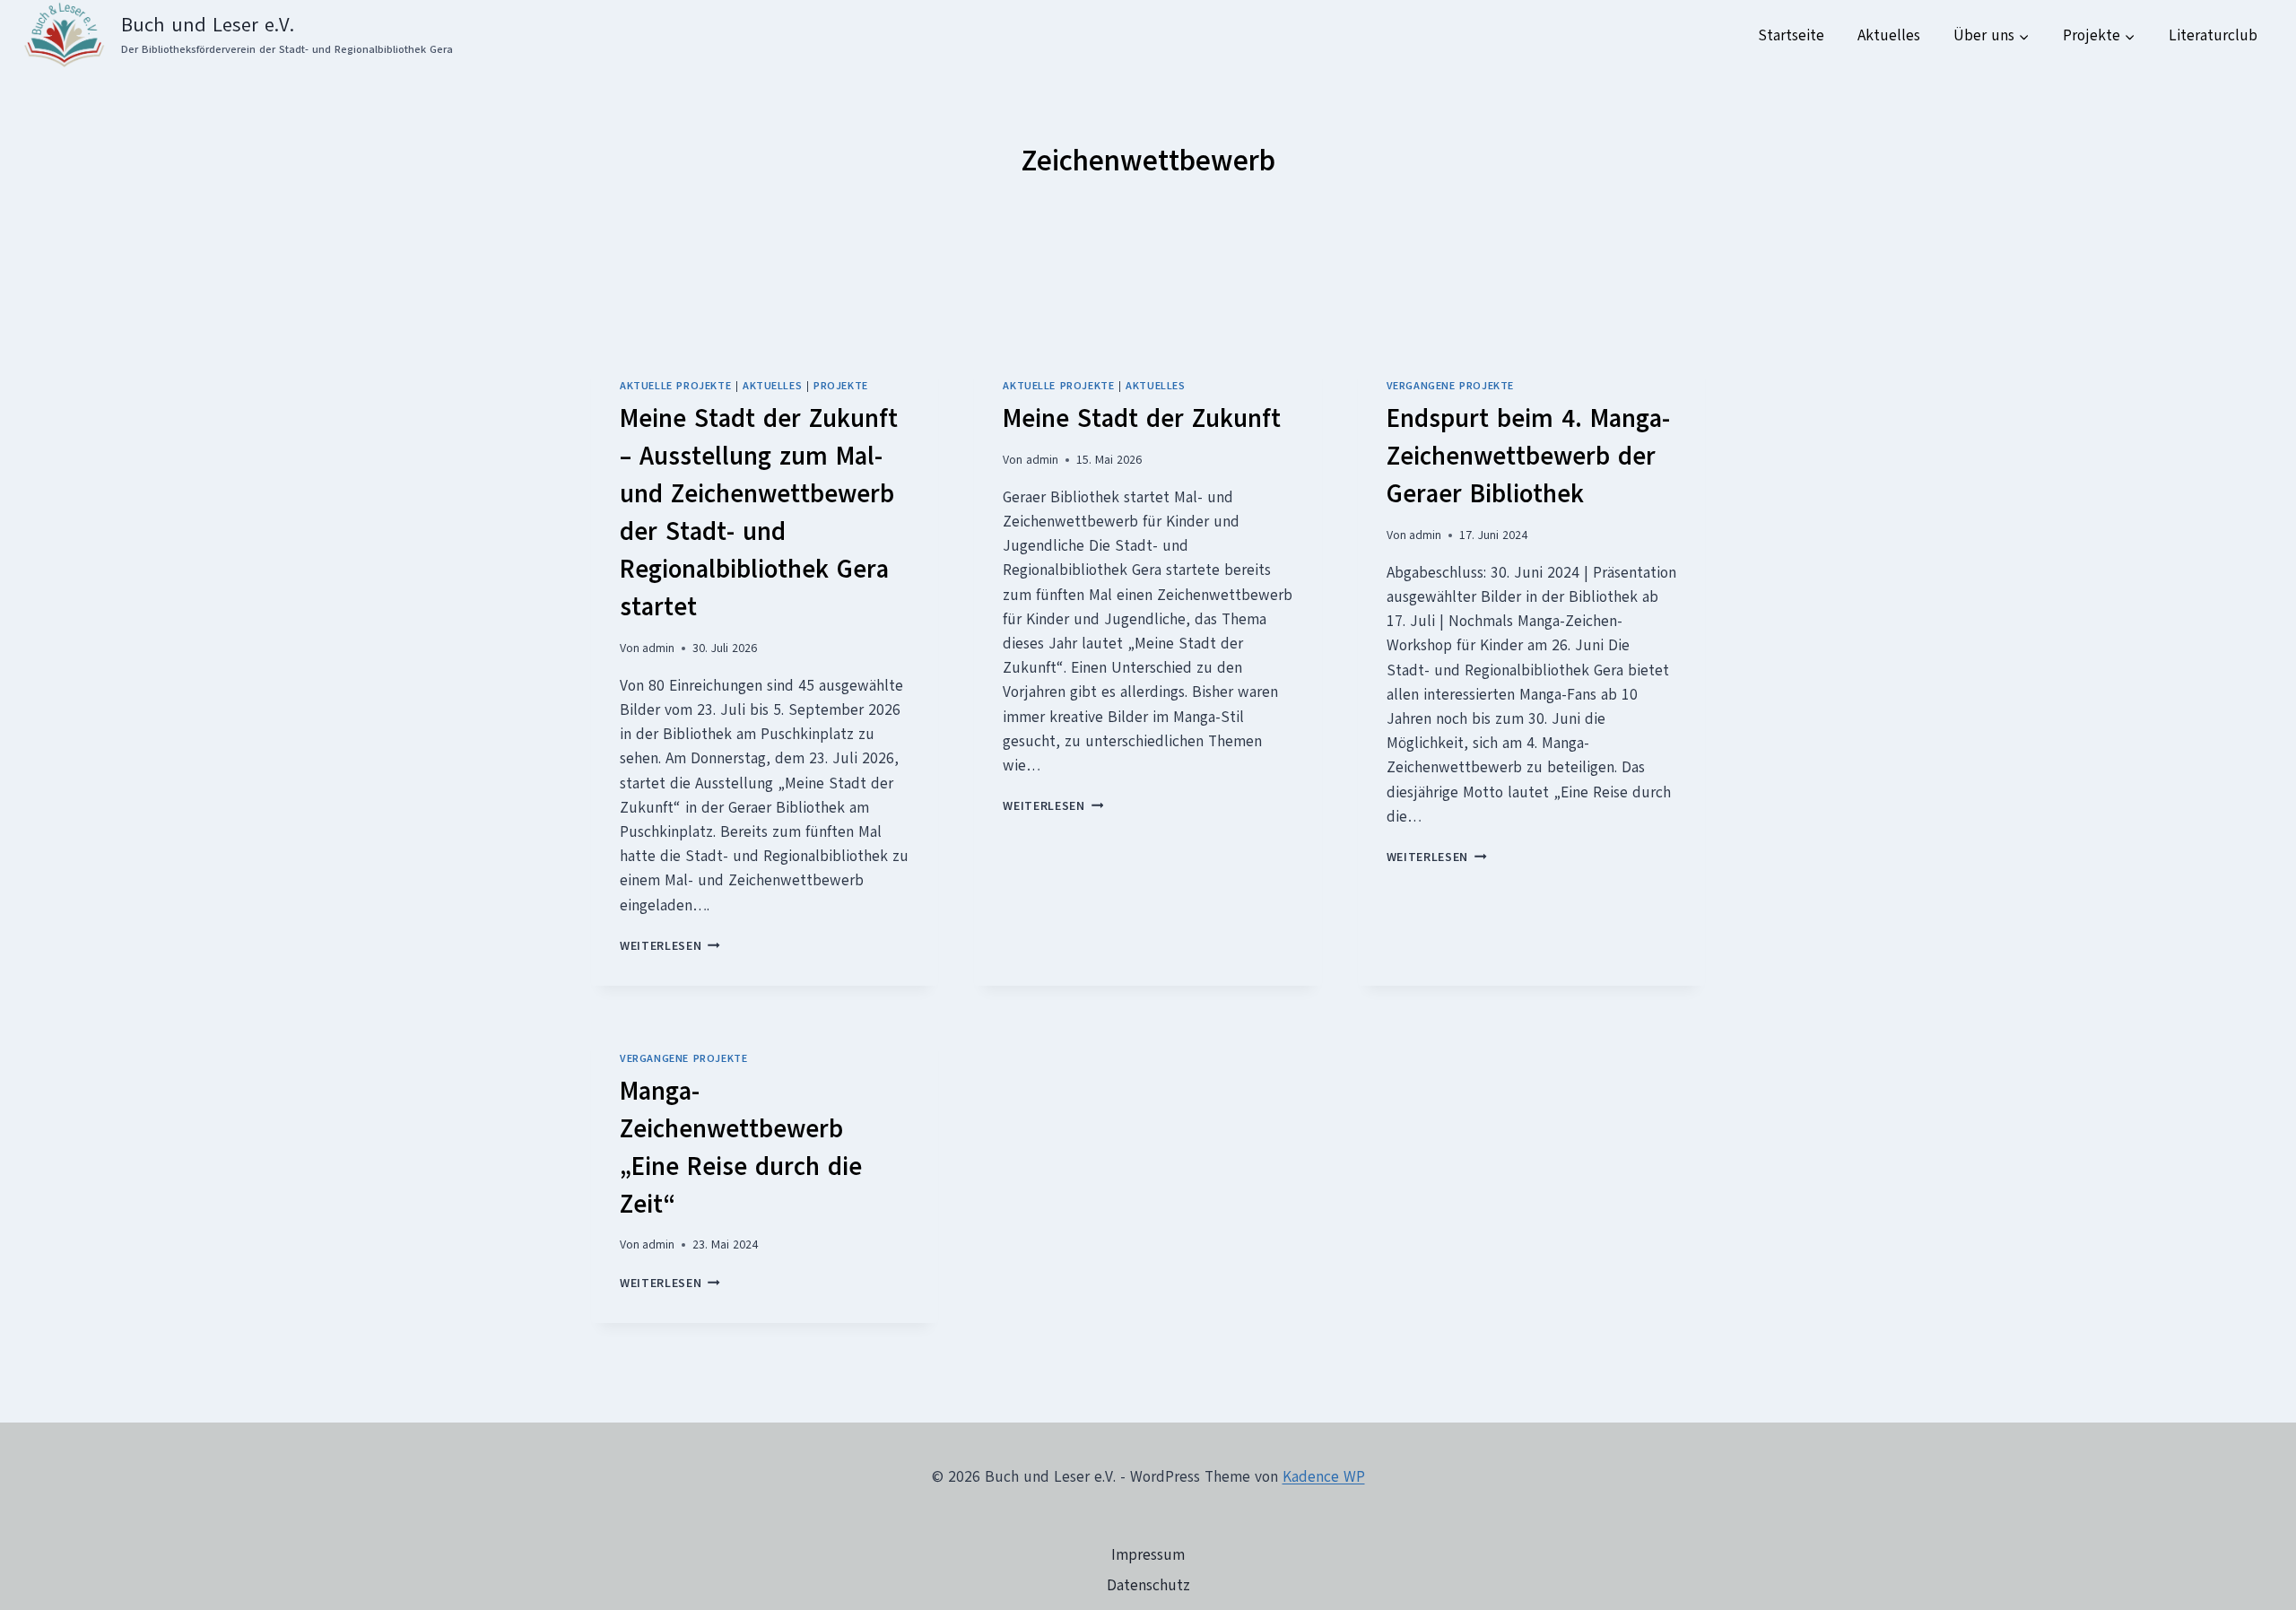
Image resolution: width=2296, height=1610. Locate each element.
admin (658, 648)
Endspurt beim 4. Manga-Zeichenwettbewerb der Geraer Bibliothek (1528, 456)
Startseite (1791, 35)
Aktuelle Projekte (675, 386)
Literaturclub (2213, 35)
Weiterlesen (670, 946)
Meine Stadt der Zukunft (1142, 418)
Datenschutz (1148, 1585)
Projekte (841, 386)
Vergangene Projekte (1450, 386)
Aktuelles (1889, 35)
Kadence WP (1324, 1477)
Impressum (1148, 1555)
